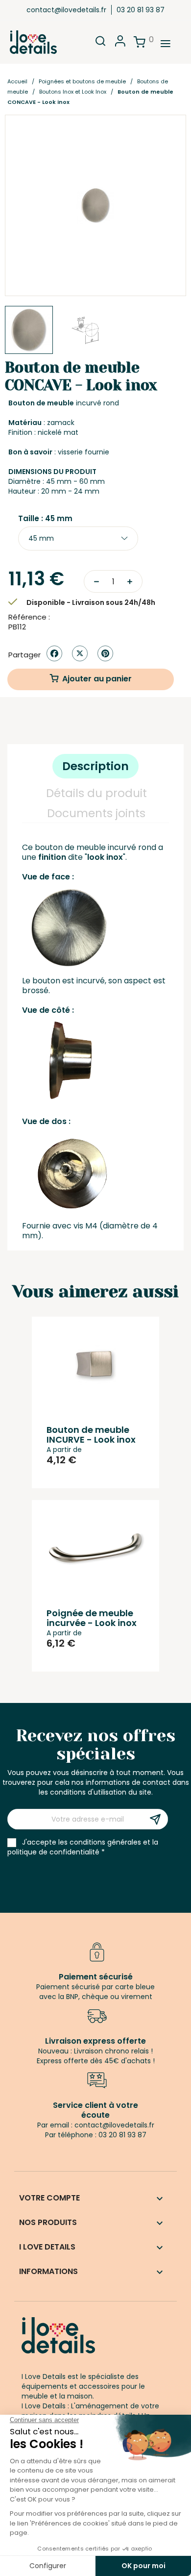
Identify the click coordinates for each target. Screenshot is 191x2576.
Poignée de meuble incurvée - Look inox (92, 1618)
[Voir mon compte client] (120, 44)
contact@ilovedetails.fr (66, 10)
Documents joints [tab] (96, 813)
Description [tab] (95, 766)
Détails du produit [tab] (96, 793)
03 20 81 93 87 (141, 10)
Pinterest (105, 653)
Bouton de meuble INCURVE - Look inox (91, 1435)
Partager (54, 653)
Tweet (80, 653)
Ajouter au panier (97, 679)
